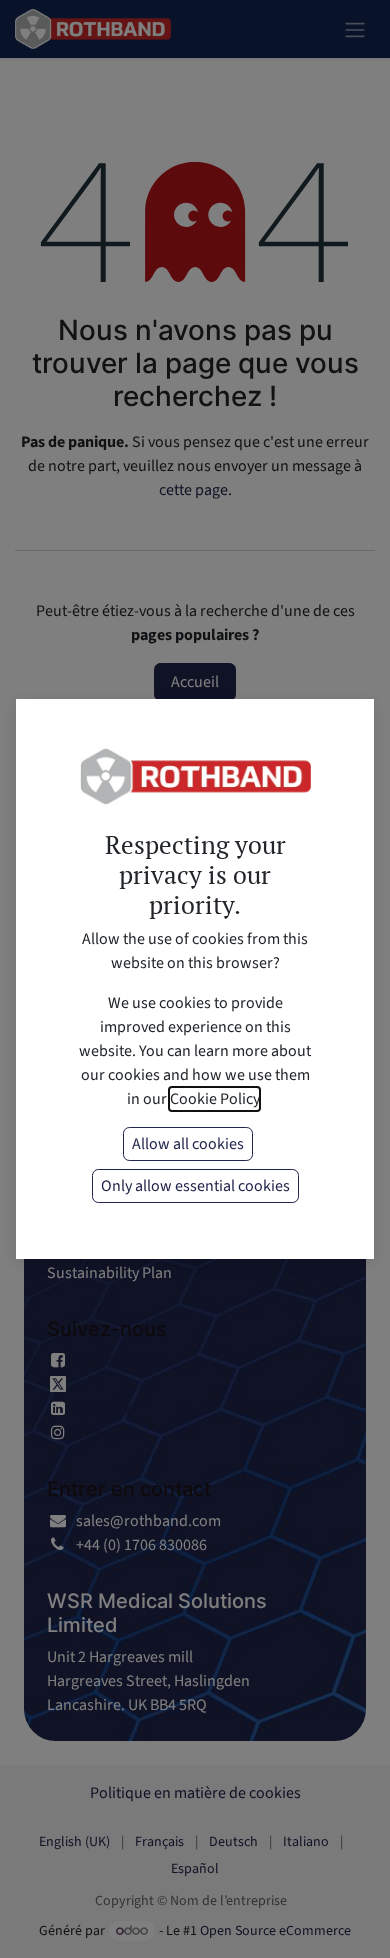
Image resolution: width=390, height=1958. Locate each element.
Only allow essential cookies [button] (195, 1186)
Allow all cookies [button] (188, 1144)
